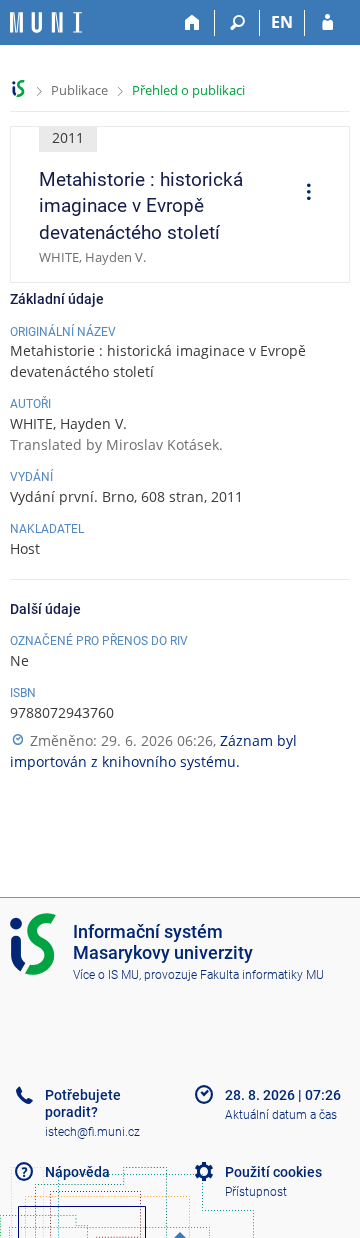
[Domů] (192, 23)
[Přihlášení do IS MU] (327, 23)
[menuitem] (302, 194)
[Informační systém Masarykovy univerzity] (46, 22)
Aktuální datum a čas (281, 1115)
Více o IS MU (106, 975)
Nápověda (77, 1172)
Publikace (79, 90)
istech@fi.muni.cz (92, 1132)
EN (282, 22)
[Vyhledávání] (237, 23)
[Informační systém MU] (18, 88)
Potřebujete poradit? (83, 1103)
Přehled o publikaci (188, 90)
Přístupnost (256, 1192)
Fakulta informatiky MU (262, 975)
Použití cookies (273, 1172)
